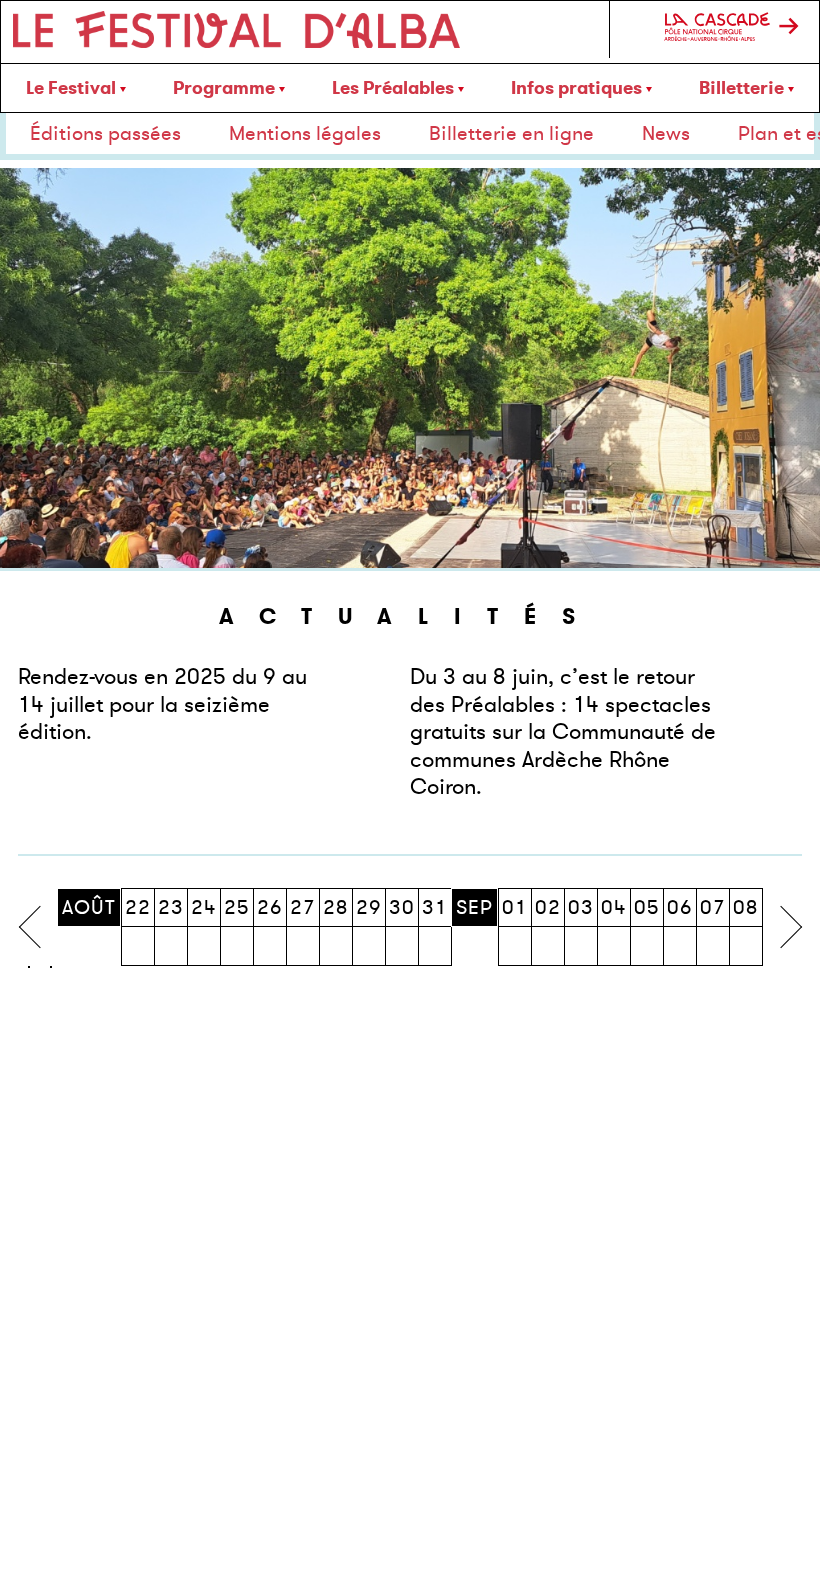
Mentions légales (305, 134)
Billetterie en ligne (511, 134)
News (666, 134)
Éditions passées (105, 134)
